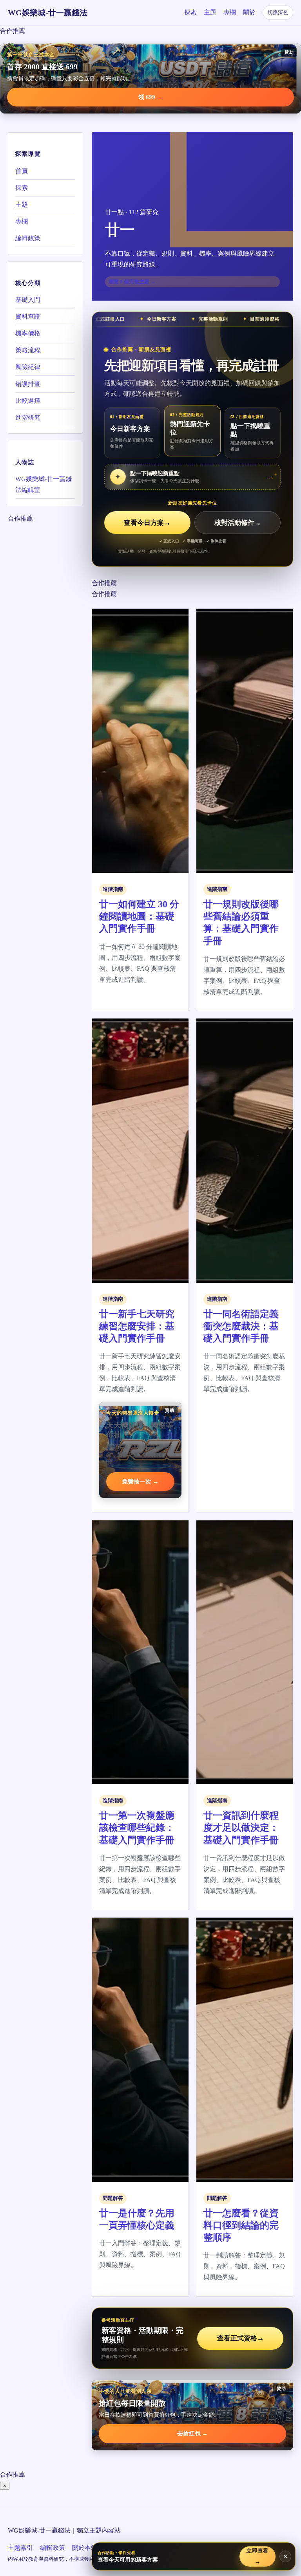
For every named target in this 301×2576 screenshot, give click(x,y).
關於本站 (85, 2548)
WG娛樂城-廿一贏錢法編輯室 (44, 484)
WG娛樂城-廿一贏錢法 (48, 13)
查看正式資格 (240, 2338)
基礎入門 (28, 300)
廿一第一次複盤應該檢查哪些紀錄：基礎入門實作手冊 (137, 1828)
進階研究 (28, 417)
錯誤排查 (28, 384)
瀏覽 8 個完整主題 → (132, 282)
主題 (210, 12)
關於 (249, 12)
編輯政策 (28, 238)
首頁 (22, 171)
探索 (190, 12)
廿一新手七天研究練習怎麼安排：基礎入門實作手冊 (137, 1326)
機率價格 (28, 333)
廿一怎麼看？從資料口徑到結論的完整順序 (241, 2225)
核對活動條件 (238, 523)
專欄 (230, 12)
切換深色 (278, 12)
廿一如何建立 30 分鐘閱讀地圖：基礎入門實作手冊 (139, 916)
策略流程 (28, 350)
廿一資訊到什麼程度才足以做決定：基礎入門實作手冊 (241, 1828)
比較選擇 (28, 401)
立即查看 (258, 2556)
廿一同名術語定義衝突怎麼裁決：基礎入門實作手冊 (241, 1326)
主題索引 (20, 2548)
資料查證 (28, 316)
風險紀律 (28, 367)
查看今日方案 (147, 523)
